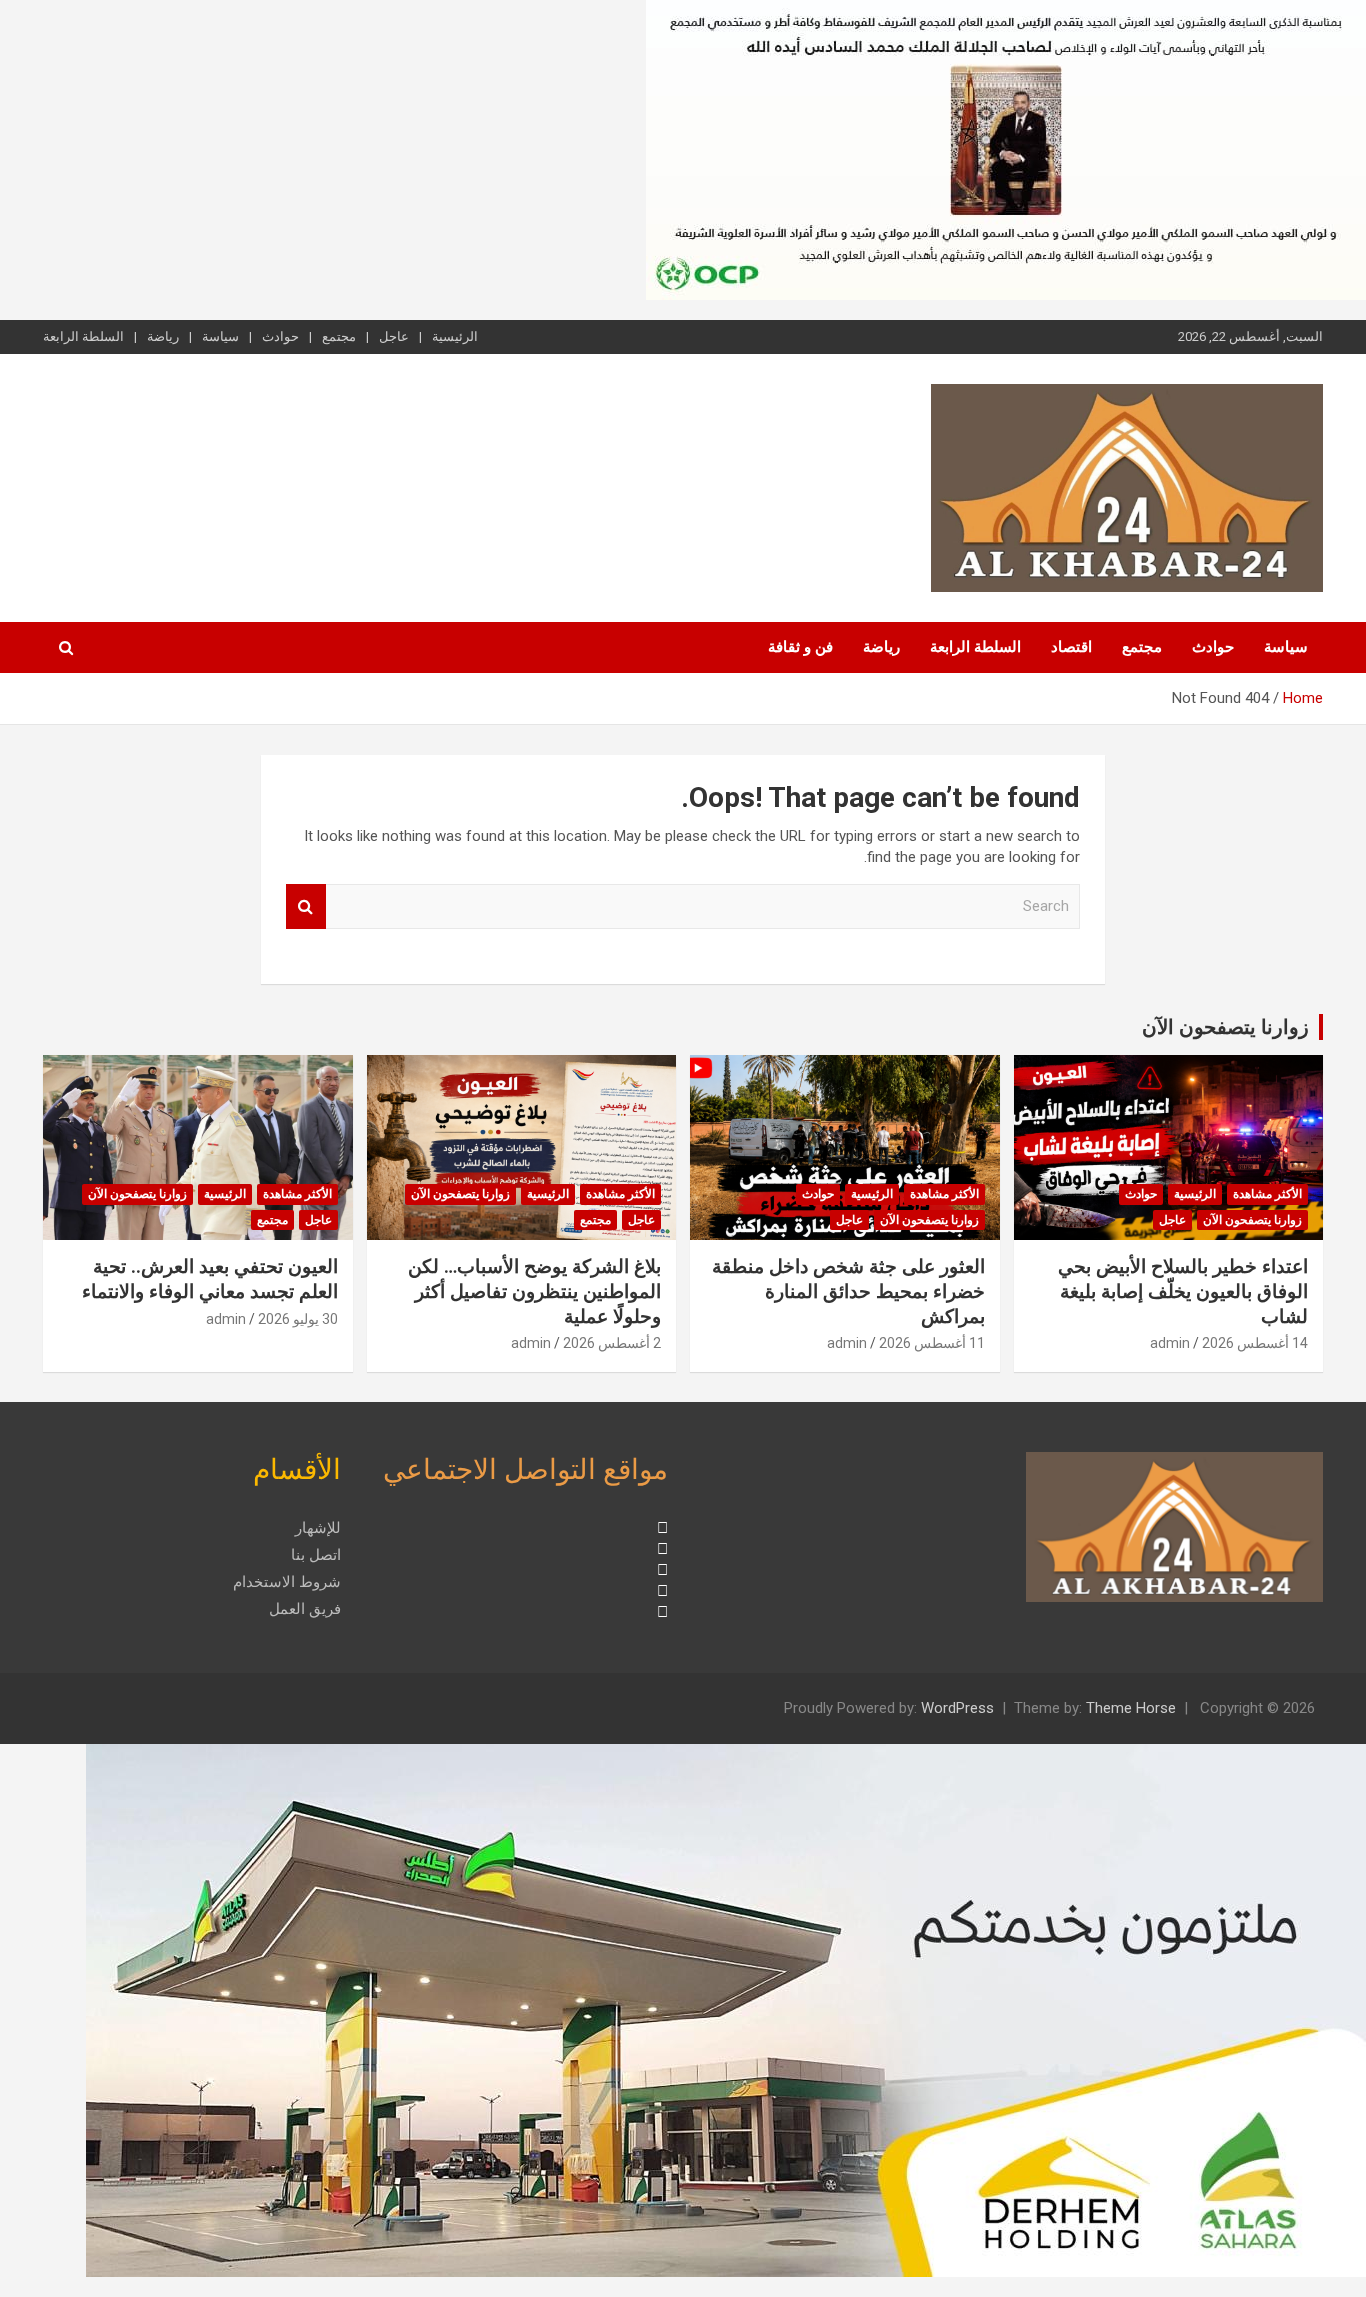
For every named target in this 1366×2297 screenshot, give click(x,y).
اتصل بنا (316, 1555)
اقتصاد (1071, 647)
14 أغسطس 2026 (1255, 1343)
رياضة (163, 336)
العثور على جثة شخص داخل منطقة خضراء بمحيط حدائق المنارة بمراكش (848, 1291)
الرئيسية (455, 336)
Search (306, 906)
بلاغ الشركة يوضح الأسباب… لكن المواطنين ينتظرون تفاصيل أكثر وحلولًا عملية (534, 1291)
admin (1170, 1343)
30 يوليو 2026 (298, 1319)
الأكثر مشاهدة (1267, 1194)
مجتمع (339, 336)
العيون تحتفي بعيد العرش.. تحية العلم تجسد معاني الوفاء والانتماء (210, 1279)
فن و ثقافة (800, 647)
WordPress (957, 1708)
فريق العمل (305, 1609)
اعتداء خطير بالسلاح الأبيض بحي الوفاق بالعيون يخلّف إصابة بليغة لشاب (1183, 1291)
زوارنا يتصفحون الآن (1225, 1027)
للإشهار (318, 1528)
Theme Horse (1131, 1708)
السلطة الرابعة (83, 336)
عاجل (394, 336)
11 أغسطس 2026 (932, 1343)
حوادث (280, 336)
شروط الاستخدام (287, 1582)
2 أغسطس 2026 (612, 1343)
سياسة (220, 336)
